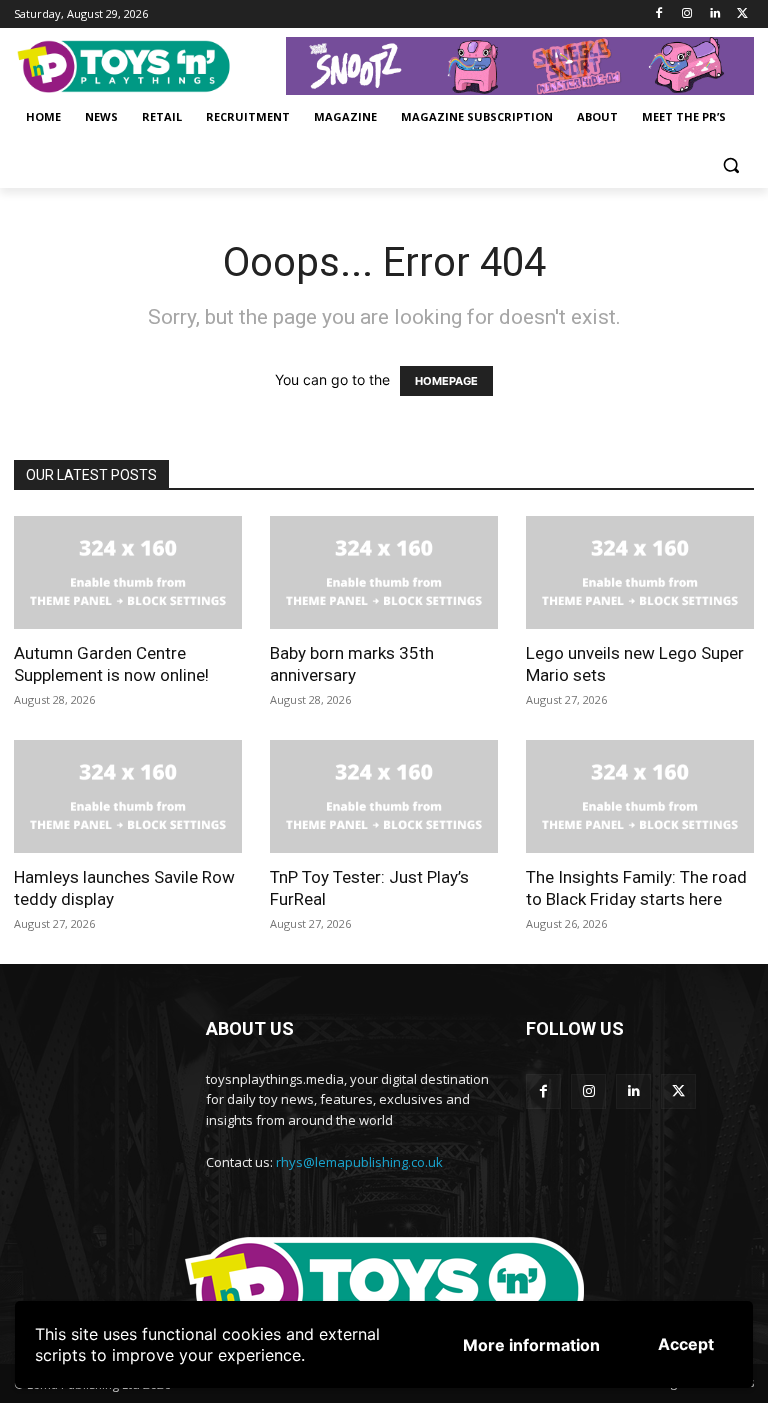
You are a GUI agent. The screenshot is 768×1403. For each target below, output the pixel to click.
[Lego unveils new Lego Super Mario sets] (640, 572)
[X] (742, 14)
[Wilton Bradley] (520, 66)
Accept (686, 1344)
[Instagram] (687, 14)
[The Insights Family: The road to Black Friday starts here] (640, 796)
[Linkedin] (714, 14)
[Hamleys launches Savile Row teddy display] (128, 796)
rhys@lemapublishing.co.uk (359, 1162)
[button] (730, 165)
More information (531, 1345)
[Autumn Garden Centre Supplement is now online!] (128, 572)
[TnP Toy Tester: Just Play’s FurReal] (384, 796)
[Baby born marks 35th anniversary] (384, 572)
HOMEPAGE (446, 381)
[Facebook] (659, 14)
